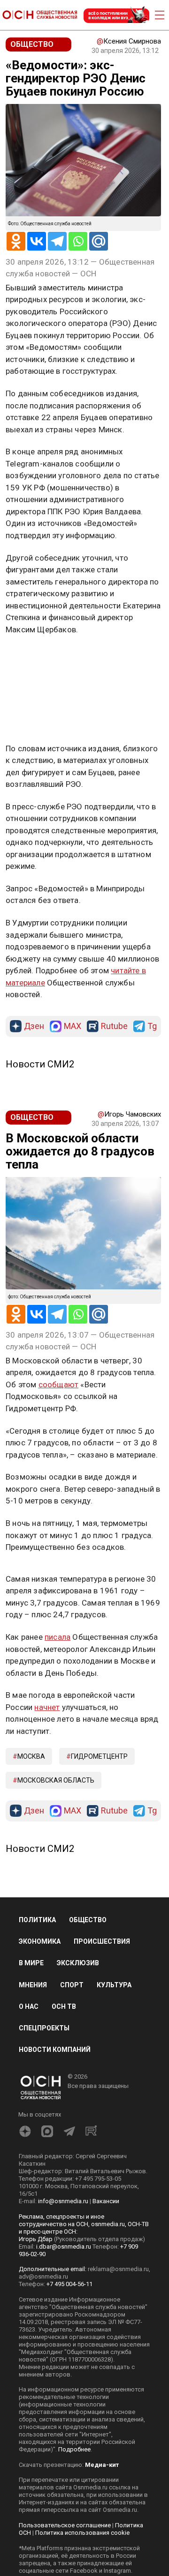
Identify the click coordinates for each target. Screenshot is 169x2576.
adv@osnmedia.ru (43, 2276)
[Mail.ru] (99, 241)
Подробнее (74, 2449)
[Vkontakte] (37, 241)
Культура (114, 1985)
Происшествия (102, 1941)
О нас (29, 2006)
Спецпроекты (44, 2028)
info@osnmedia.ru (63, 2201)
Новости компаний (55, 2050)
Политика (37, 1920)
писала (58, 1637)
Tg (152, 1026)
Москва (31, 1756)
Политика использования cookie (82, 2533)
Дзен (34, 1026)
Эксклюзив (78, 1963)
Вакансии (106, 2201)
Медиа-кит (102, 2465)
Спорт (72, 1985)
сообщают (59, 1384)
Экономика (40, 1941)
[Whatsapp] (78, 241)
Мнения (33, 1985)
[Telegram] (57, 241)
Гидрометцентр (99, 1756)
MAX (73, 1026)
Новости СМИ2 (40, 1064)
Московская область (56, 1780)
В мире (31, 1963)
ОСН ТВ (64, 2006)
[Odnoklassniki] (16, 241)
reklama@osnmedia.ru (118, 2269)
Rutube (114, 1026)
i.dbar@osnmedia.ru (64, 2247)
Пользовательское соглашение (65, 2525)
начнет (47, 1707)
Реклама (35, 657)
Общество (88, 1920)
